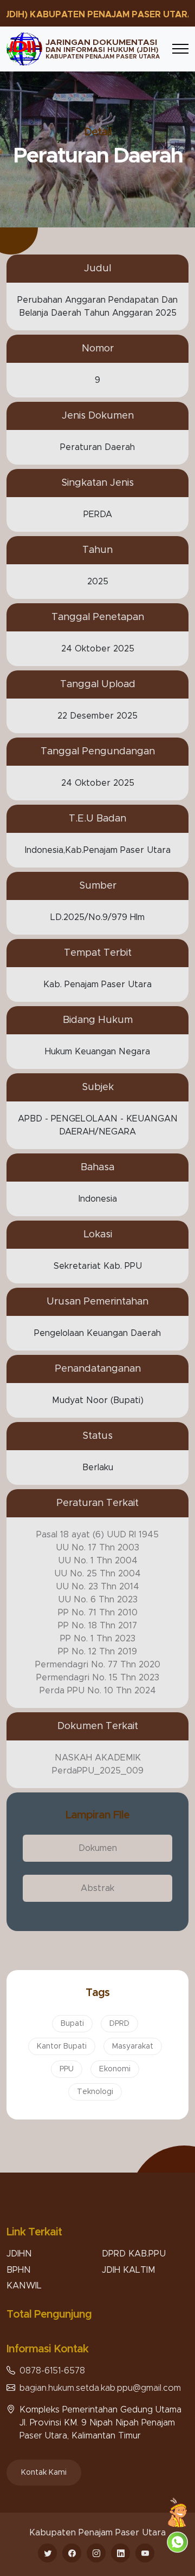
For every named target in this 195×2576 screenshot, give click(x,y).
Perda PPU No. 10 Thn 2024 (98, 1691)
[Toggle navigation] (180, 49)
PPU (67, 2069)
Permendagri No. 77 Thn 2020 (98, 1665)
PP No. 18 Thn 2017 (97, 1626)
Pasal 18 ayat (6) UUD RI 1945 (97, 1535)
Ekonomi (115, 2069)
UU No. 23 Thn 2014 (97, 1587)
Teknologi (95, 2092)
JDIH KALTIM (129, 2270)
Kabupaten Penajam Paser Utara (97, 2533)
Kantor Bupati (62, 2046)
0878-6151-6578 (52, 2371)
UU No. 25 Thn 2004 (97, 1574)
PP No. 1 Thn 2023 (98, 1639)
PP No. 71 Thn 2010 (98, 1613)
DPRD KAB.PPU (134, 2254)
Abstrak (97, 1888)
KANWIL (24, 2286)
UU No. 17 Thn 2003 (97, 1548)
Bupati (72, 2024)
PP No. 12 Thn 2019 (97, 1652)
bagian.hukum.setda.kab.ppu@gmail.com (100, 2388)
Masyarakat (133, 2046)
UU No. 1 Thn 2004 (98, 1561)
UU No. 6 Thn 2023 (98, 1600)
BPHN (19, 2270)
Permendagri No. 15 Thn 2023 (98, 1678)
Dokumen (98, 1848)
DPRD (119, 2024)
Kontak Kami (44, 2473)
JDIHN (19, 2254)
